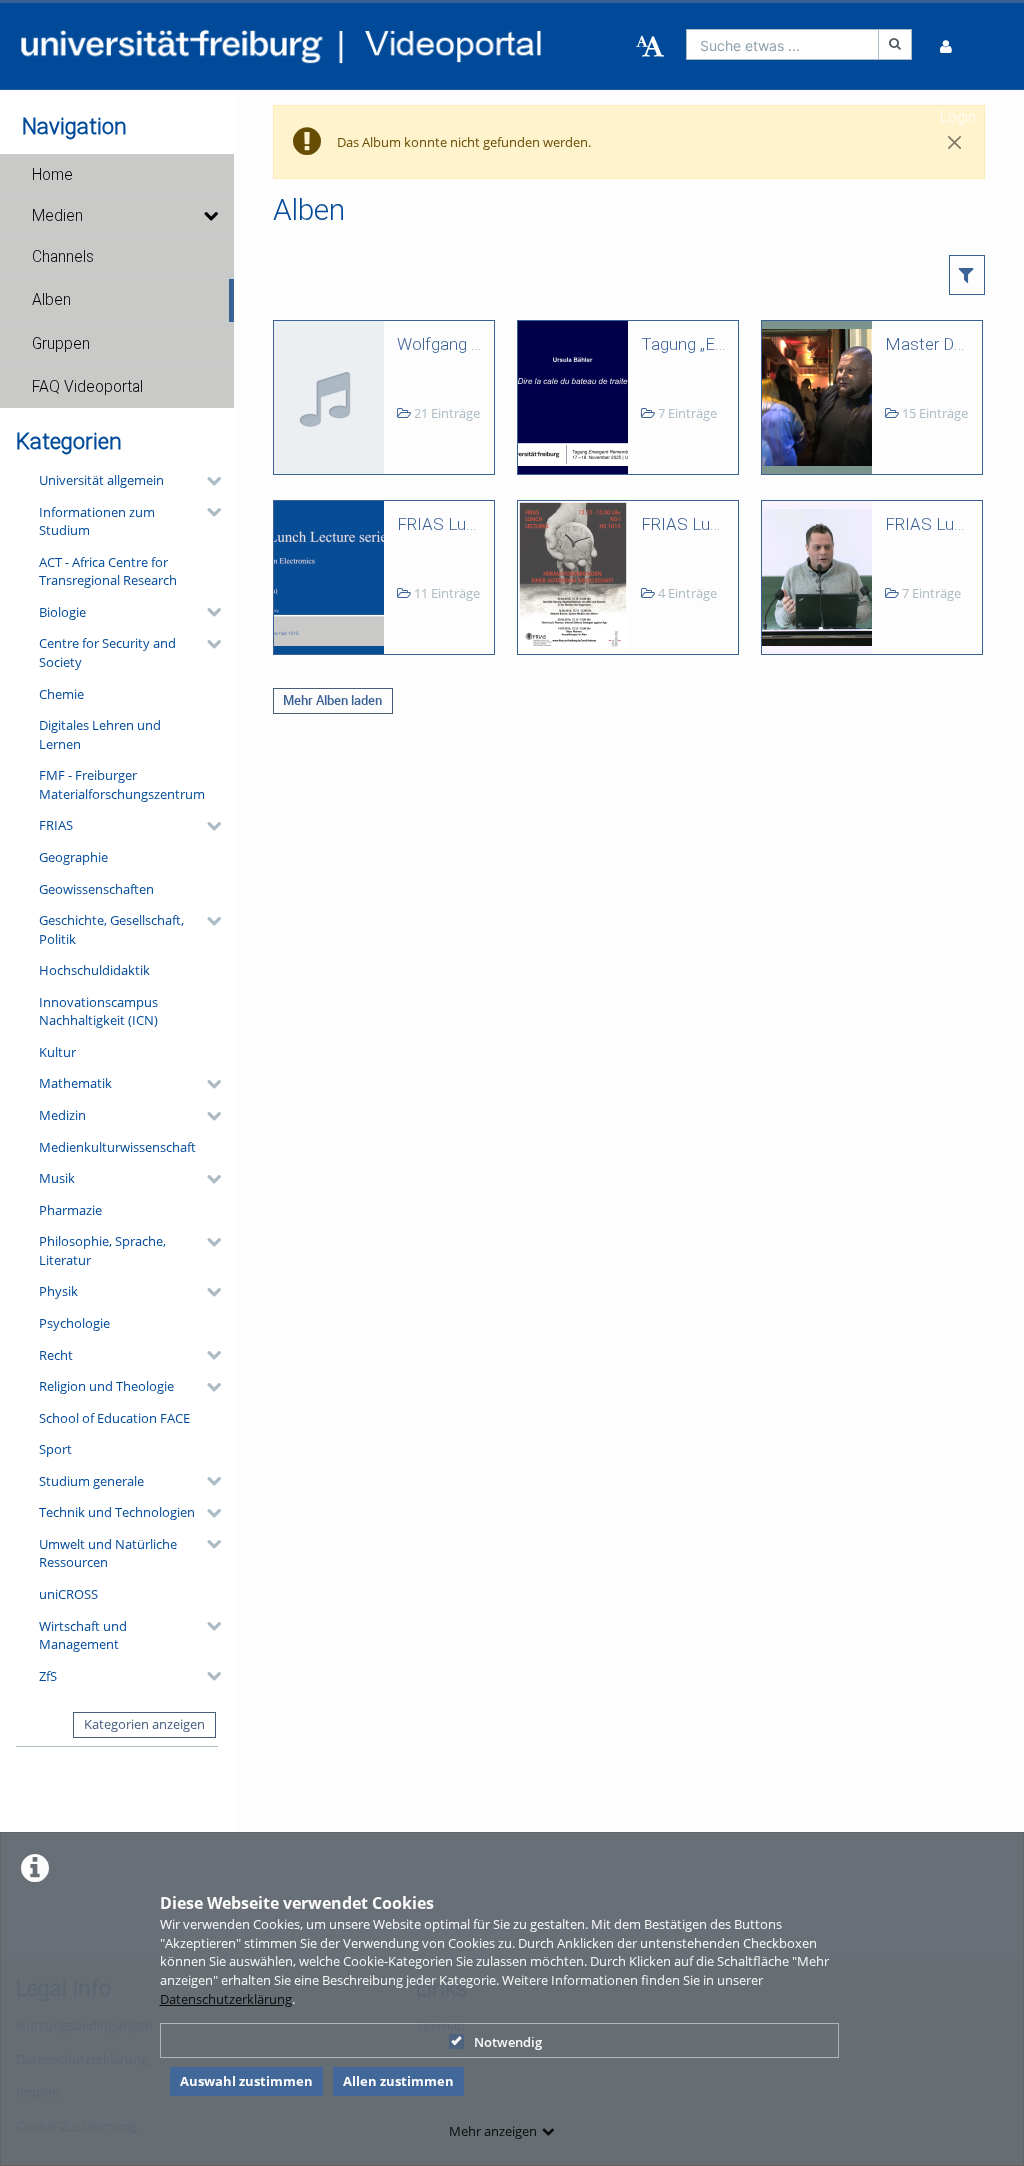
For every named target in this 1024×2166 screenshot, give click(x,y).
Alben (51, 300)
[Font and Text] (650, 47)
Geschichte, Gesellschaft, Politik (111, 929)
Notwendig (508, 2042)
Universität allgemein (101, 480)
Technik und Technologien (117, 1512)
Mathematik (75, 1083)
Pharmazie (70, 1210)
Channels (63, 257)
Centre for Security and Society (107, 652)
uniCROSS (68, 1594)
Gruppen (61, 344)
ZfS (48, 1676)
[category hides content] (208, 481)
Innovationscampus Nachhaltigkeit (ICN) (98, 1011)
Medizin (62, 1115)
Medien (57, 216)
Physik (58, 1291)
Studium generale (91, 1481)
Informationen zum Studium (97, 521)
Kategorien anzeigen (144, 1724)
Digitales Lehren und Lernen (100, 734)
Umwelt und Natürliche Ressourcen (108, 1553)
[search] (783, 44)
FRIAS (56, 825)
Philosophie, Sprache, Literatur (102, 1250)
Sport (55, 1449)
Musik (57, 1178)
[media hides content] (210, 216)
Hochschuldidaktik (94, 970)
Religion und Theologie (106, 1386)
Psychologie (74, 1323)
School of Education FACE (114, 1418)
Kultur (57, 1052)
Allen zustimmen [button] (398, 2081)
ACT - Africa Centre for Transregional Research (108, 571)
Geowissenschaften (96, 889)
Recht (56, 1355)
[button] (117, 175)
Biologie (62, 612)
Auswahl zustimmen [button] (246, 2081)
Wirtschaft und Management (83, 1635)
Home (52, 175)
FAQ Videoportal (87, 387)
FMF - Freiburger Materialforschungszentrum (122, 784)
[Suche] (895, 44)
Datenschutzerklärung (226, 1999)
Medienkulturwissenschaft (117, 1147)
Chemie (61, 694)
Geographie (73, 857)
